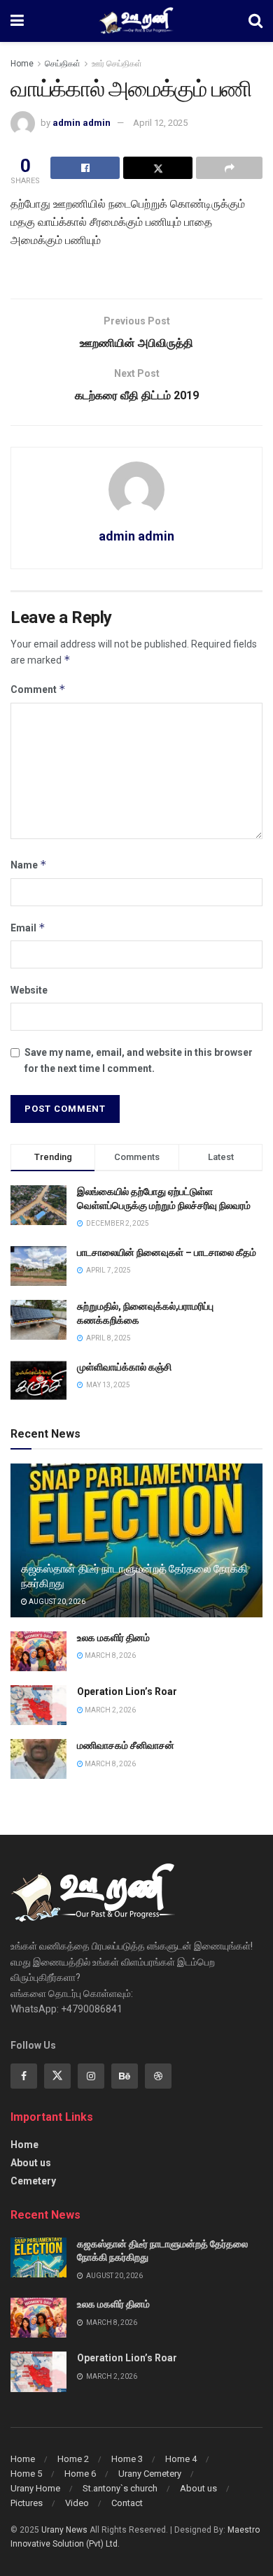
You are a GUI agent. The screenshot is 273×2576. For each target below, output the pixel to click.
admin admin (82, 123)
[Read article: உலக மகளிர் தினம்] (38, 1651)
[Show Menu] (17, 21)
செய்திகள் (63, 64)
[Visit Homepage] (136, 21)
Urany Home (35, 2488)
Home (22, 64)
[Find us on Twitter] (57, 2076)
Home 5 (26, 2474)
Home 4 (181, 2459)
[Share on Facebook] (85, 168)
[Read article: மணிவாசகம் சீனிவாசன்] (38, 1759)
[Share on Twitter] (158, 168)
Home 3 (127, 2459)
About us (31, 2163)
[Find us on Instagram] (91, 2076)
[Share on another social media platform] (229, 168)
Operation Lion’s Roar (127, 1691)
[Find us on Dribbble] (158, 2076)
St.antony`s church (120, 2488)
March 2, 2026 (110, 1710)
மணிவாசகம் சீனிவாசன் (126, 1745)
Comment (38, 689)
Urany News (64, 2530)
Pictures (27, 2503)
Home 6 (80, 2474)
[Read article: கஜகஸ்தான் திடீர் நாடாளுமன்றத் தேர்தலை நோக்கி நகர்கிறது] (38, 2257)
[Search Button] (255, 21)
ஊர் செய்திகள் (117, 64)
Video (77, 2503)
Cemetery (33, 2181)
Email (28, 928)
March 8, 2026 (110, 1655)
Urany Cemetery (150, 2474)
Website (29, 990)
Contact (127, 2503)
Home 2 (73, 2459)
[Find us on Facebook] (24, 2076)
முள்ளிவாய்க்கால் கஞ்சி (124, 1367)
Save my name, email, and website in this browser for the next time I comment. (139, 1060)
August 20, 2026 (56, 1602)
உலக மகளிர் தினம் (113, 1638)
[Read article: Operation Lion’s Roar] (38, 1705)
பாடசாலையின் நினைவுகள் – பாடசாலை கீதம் (167, 1252)
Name (29, 865)
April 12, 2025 (160, 123)
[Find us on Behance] (125, 2076)
